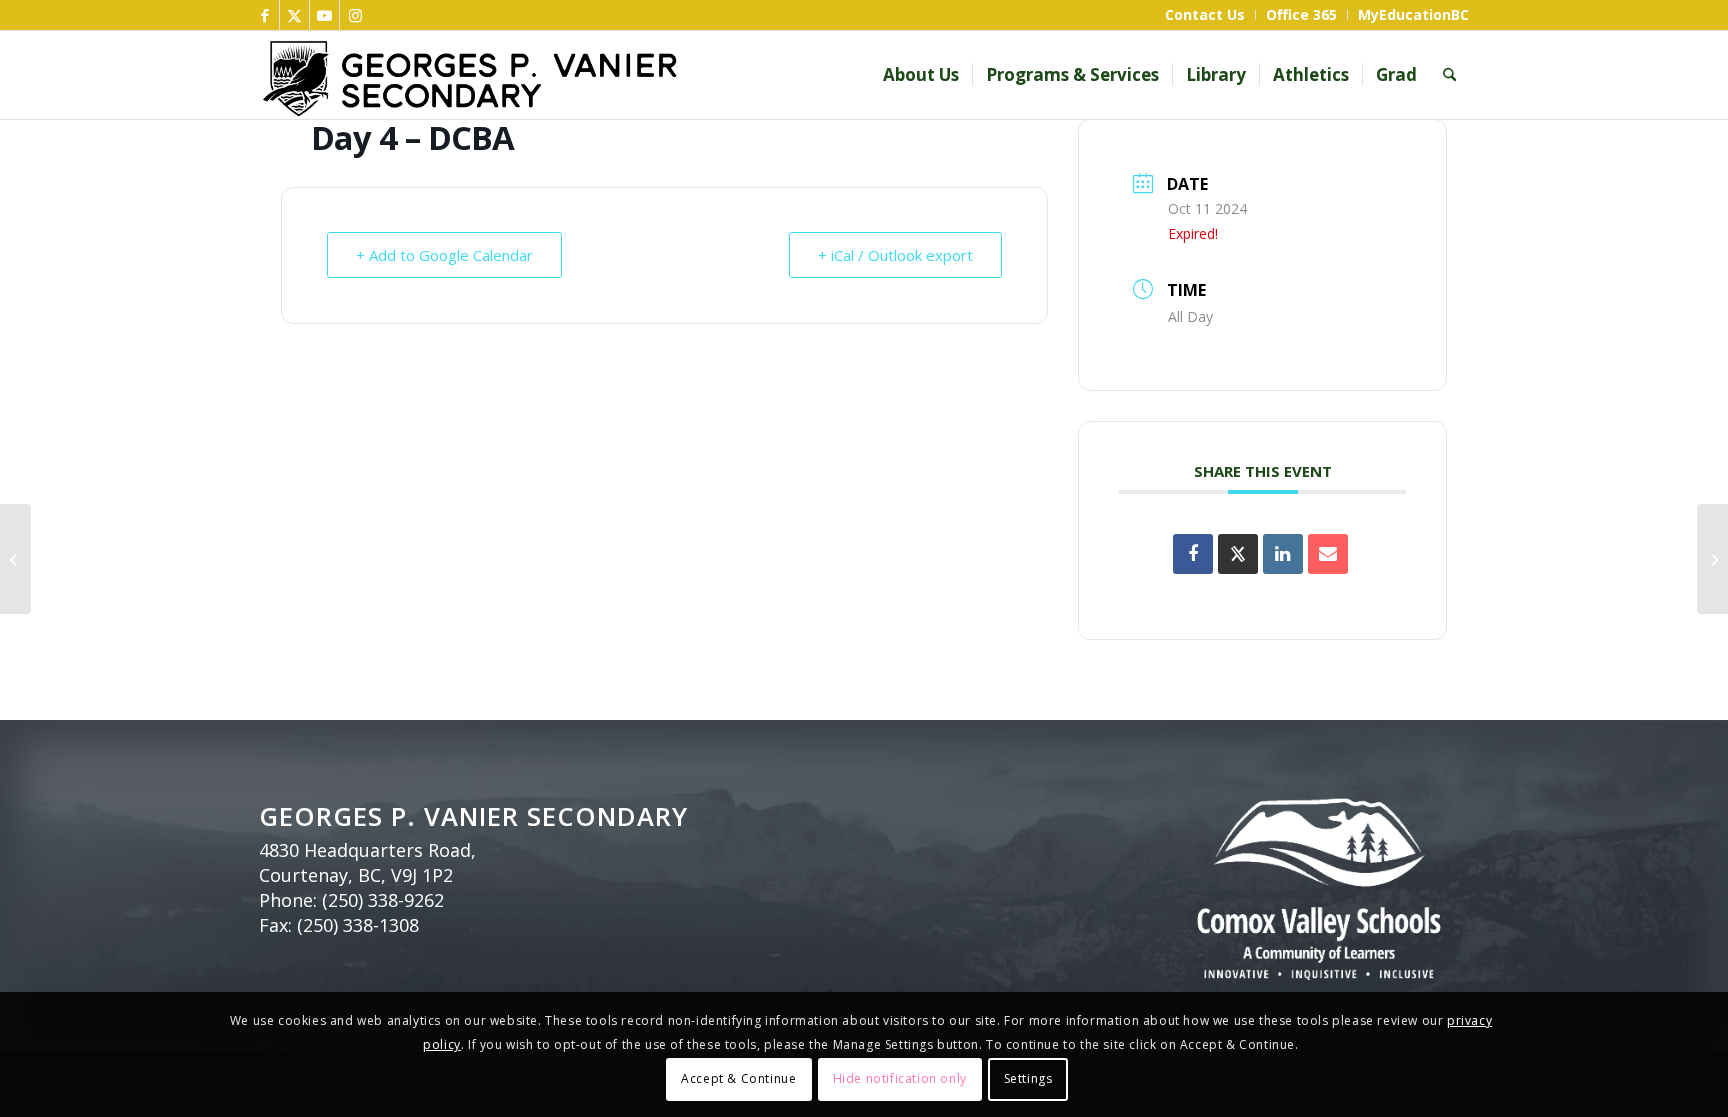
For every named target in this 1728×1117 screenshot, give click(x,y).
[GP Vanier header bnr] (592, 75)
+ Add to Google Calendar (444, 255)
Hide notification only (900, 1078)
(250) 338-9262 (383, 900)
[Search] (1449, 75)
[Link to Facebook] (264, 15)
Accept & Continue (738, 1078)
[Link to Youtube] (324, 15)
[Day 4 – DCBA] (15, 559)
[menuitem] (1205, 15)
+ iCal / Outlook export (895, 255)
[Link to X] (294, 15)
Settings (1028, 1078)
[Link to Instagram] (355, 15)
